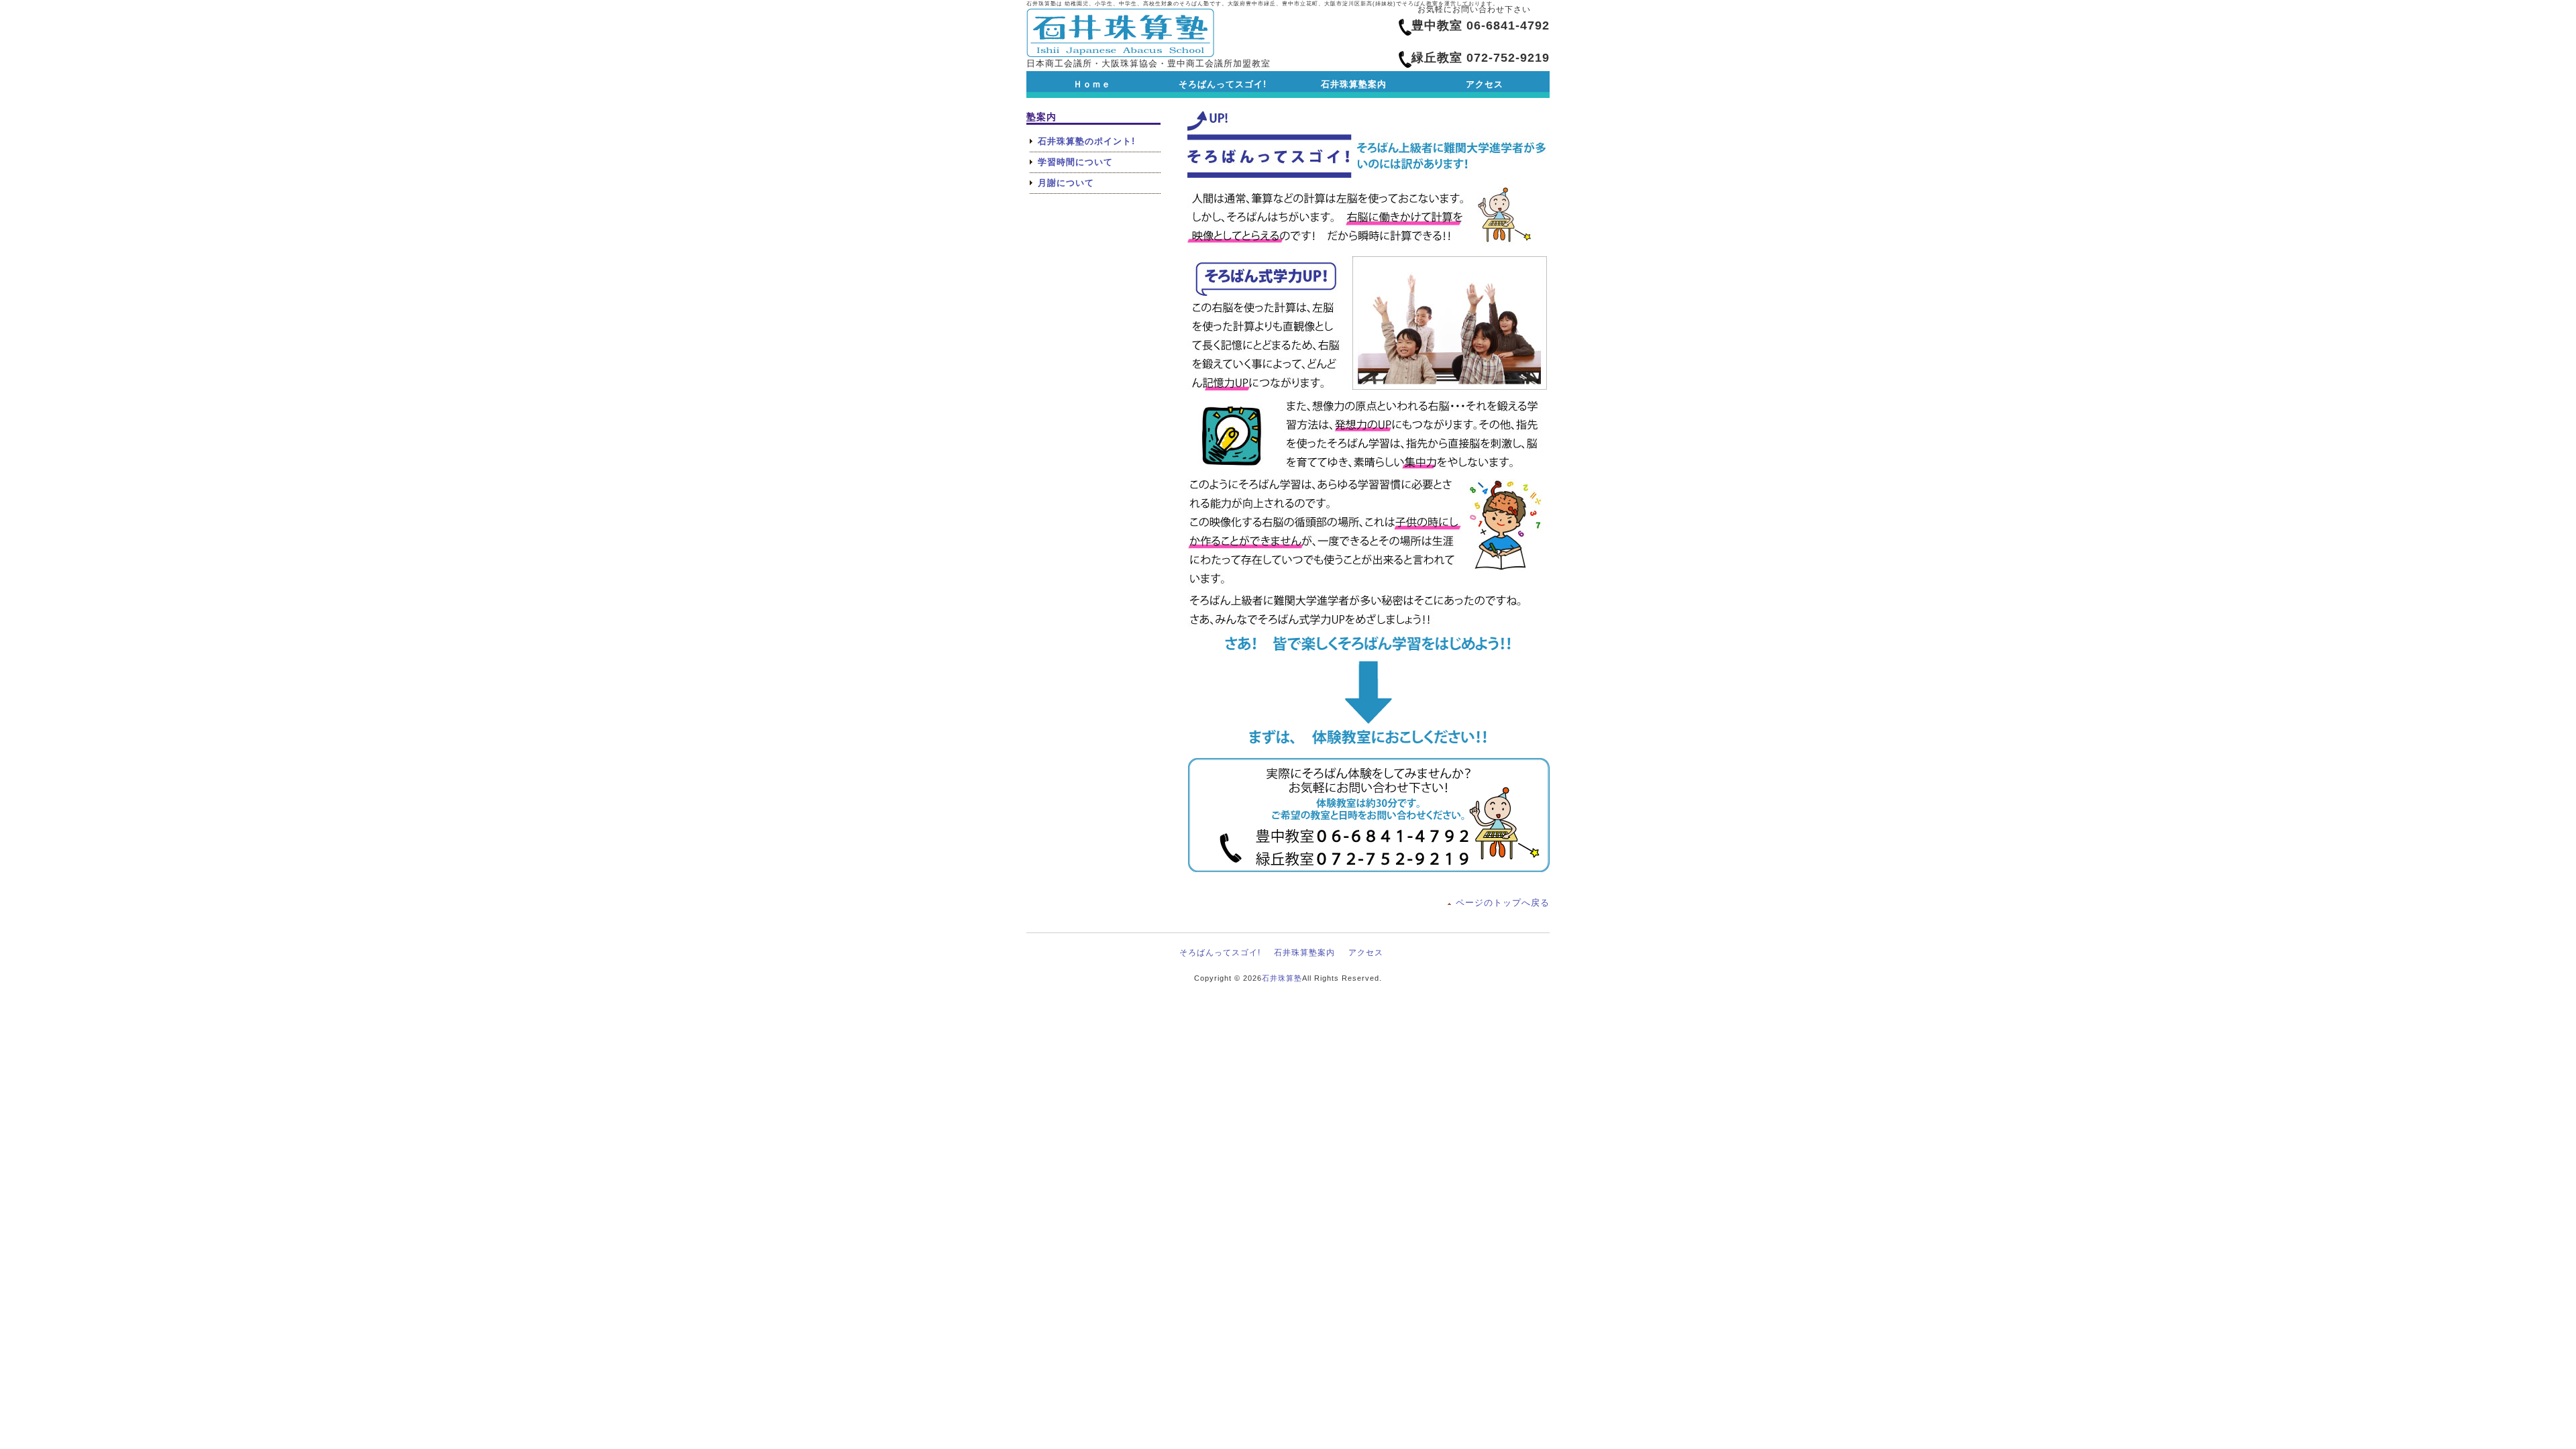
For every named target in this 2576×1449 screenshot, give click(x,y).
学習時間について (1075, 162)
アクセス (1366, 953)
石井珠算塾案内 (1304, 953)
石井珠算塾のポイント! (1086, 141)
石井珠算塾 (1282, 978)
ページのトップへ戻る (1503, 903)
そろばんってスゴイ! (1220, 953)
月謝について (1066, 183)
